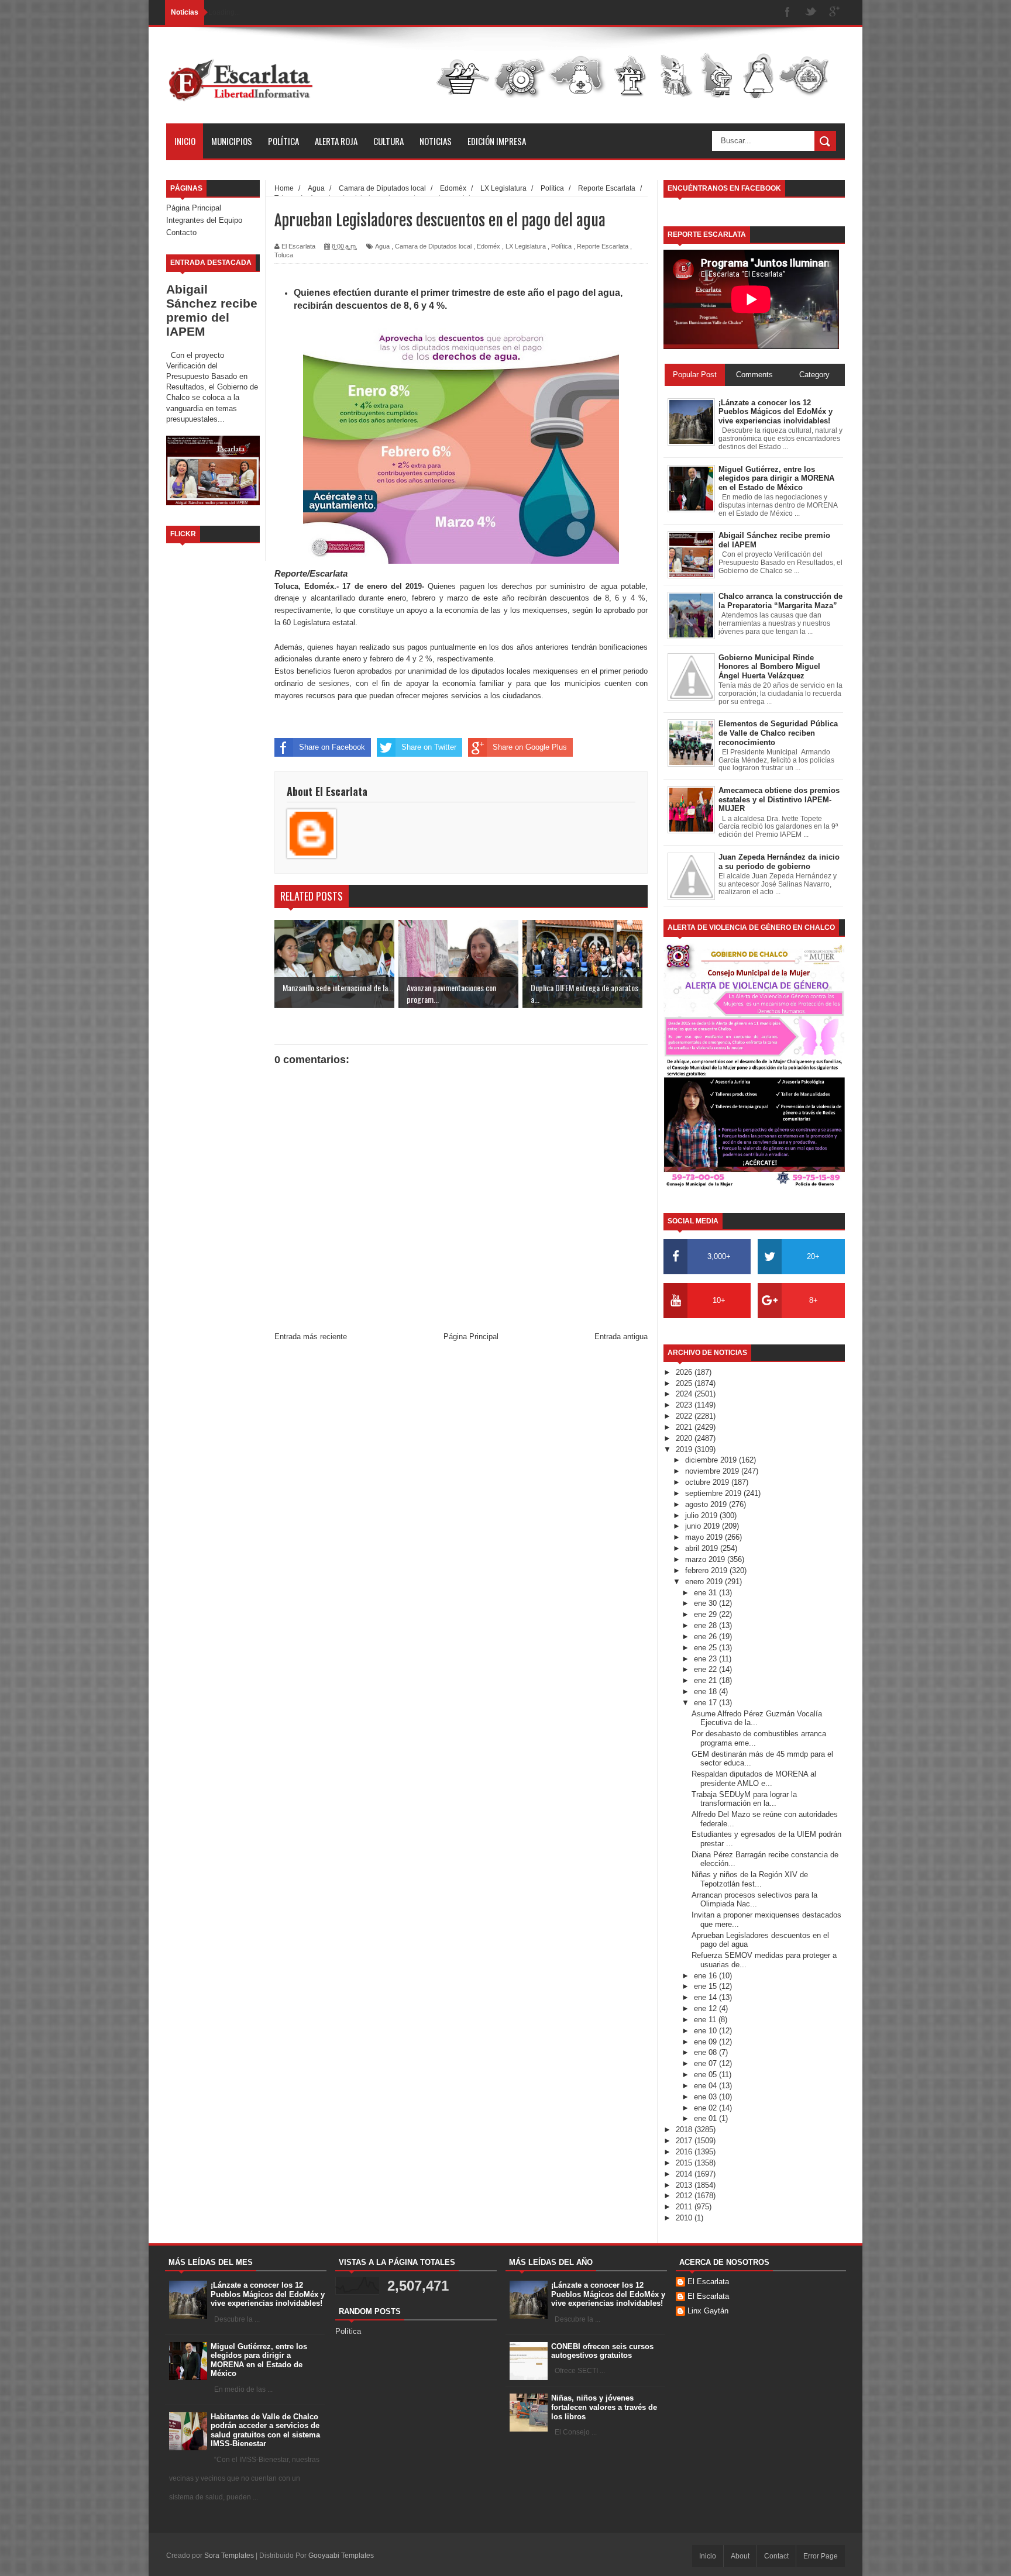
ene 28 (706, 1625)
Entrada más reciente (311, 1337)
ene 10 (706, 2031)
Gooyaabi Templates (341, 2556)
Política (283, 141)
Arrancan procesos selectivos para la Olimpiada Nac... (754, 1900)
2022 (685, 1416)
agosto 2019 (707, 1504)
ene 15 (706, 1986)
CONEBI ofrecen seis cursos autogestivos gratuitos (602, 2351)
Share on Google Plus (530, 747)
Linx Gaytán (708, 2311)
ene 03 (706, 2097)
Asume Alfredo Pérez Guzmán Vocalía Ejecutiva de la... (757, 1718)
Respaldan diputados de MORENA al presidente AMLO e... (754, 1779)
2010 (685, 2218)
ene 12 (706, 2008)
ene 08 (706, 2052)
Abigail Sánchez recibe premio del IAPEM (212, 310)
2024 (685, 1394)
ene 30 (706, 1603)
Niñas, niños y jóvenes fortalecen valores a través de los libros (604, 2407)
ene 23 (706, 1659)
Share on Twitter (429, 747)
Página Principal (194, 208)
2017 (685, 2141)
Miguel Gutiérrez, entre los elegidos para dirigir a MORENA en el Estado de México (259, 2360)
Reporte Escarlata (603, 246)
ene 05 (706, 2075)
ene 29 (706, 1614)
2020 (685, 1438)
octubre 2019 (708, 1482)
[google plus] (834, 13)
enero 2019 (705, 1582)
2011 (685, 2207)
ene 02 (706, 2108)
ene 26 (706, 1637)
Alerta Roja (336, 141)
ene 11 (706, 2020)
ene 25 (706, 1648)
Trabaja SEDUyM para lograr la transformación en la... (744, 1799)
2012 (685, 2196)
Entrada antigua (621, 1337)
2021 (685, 1427)
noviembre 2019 (713, 1471)
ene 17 (706, 1703)
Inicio (185, 141)
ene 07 (706, 2063)
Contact (776, 2556)
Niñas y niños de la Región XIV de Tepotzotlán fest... (750, 1879)
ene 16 (706, 1976)
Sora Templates (229, 2556)
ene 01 (706, 2118)
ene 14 (706, 1997)
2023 (685, 1405)
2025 (685, 1383)
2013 (685, 2185)
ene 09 (706, 2042)
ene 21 (706, 1680)
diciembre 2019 (712, 1460)
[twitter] (811, 13)
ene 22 (706, 1669)
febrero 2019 (707, 1570)
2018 (685, 2130)
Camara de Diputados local (433, 246)
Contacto (181, 232)
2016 (685, 2152)
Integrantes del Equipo (204, 220)
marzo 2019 (706, 1559)
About (740, 2556)
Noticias (436, 141)
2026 (685, 1372)
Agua (382, 246)
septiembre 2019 (714, 1493)
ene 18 (706, 1692)
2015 (685, 2163)
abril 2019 (703, 1548)
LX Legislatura (526, 246)
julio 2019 (702, 1515)
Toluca (284, 255)
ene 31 (706, 1593)
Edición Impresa (497, 141)
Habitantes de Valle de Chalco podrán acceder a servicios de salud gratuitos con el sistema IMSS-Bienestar (265, 2430)
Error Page (821, 2556)
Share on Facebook (332, 747)
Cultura (388, 141)
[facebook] (788, 13)
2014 (685, 2174)
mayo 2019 (705, 1537)
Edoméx (489, 246)
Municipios (232, 141)
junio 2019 (704, 1526)
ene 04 (706, 2086)
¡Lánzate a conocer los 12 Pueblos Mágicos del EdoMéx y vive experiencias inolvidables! (268, 2294)
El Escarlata (708, 2282)
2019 (685, 1449)
